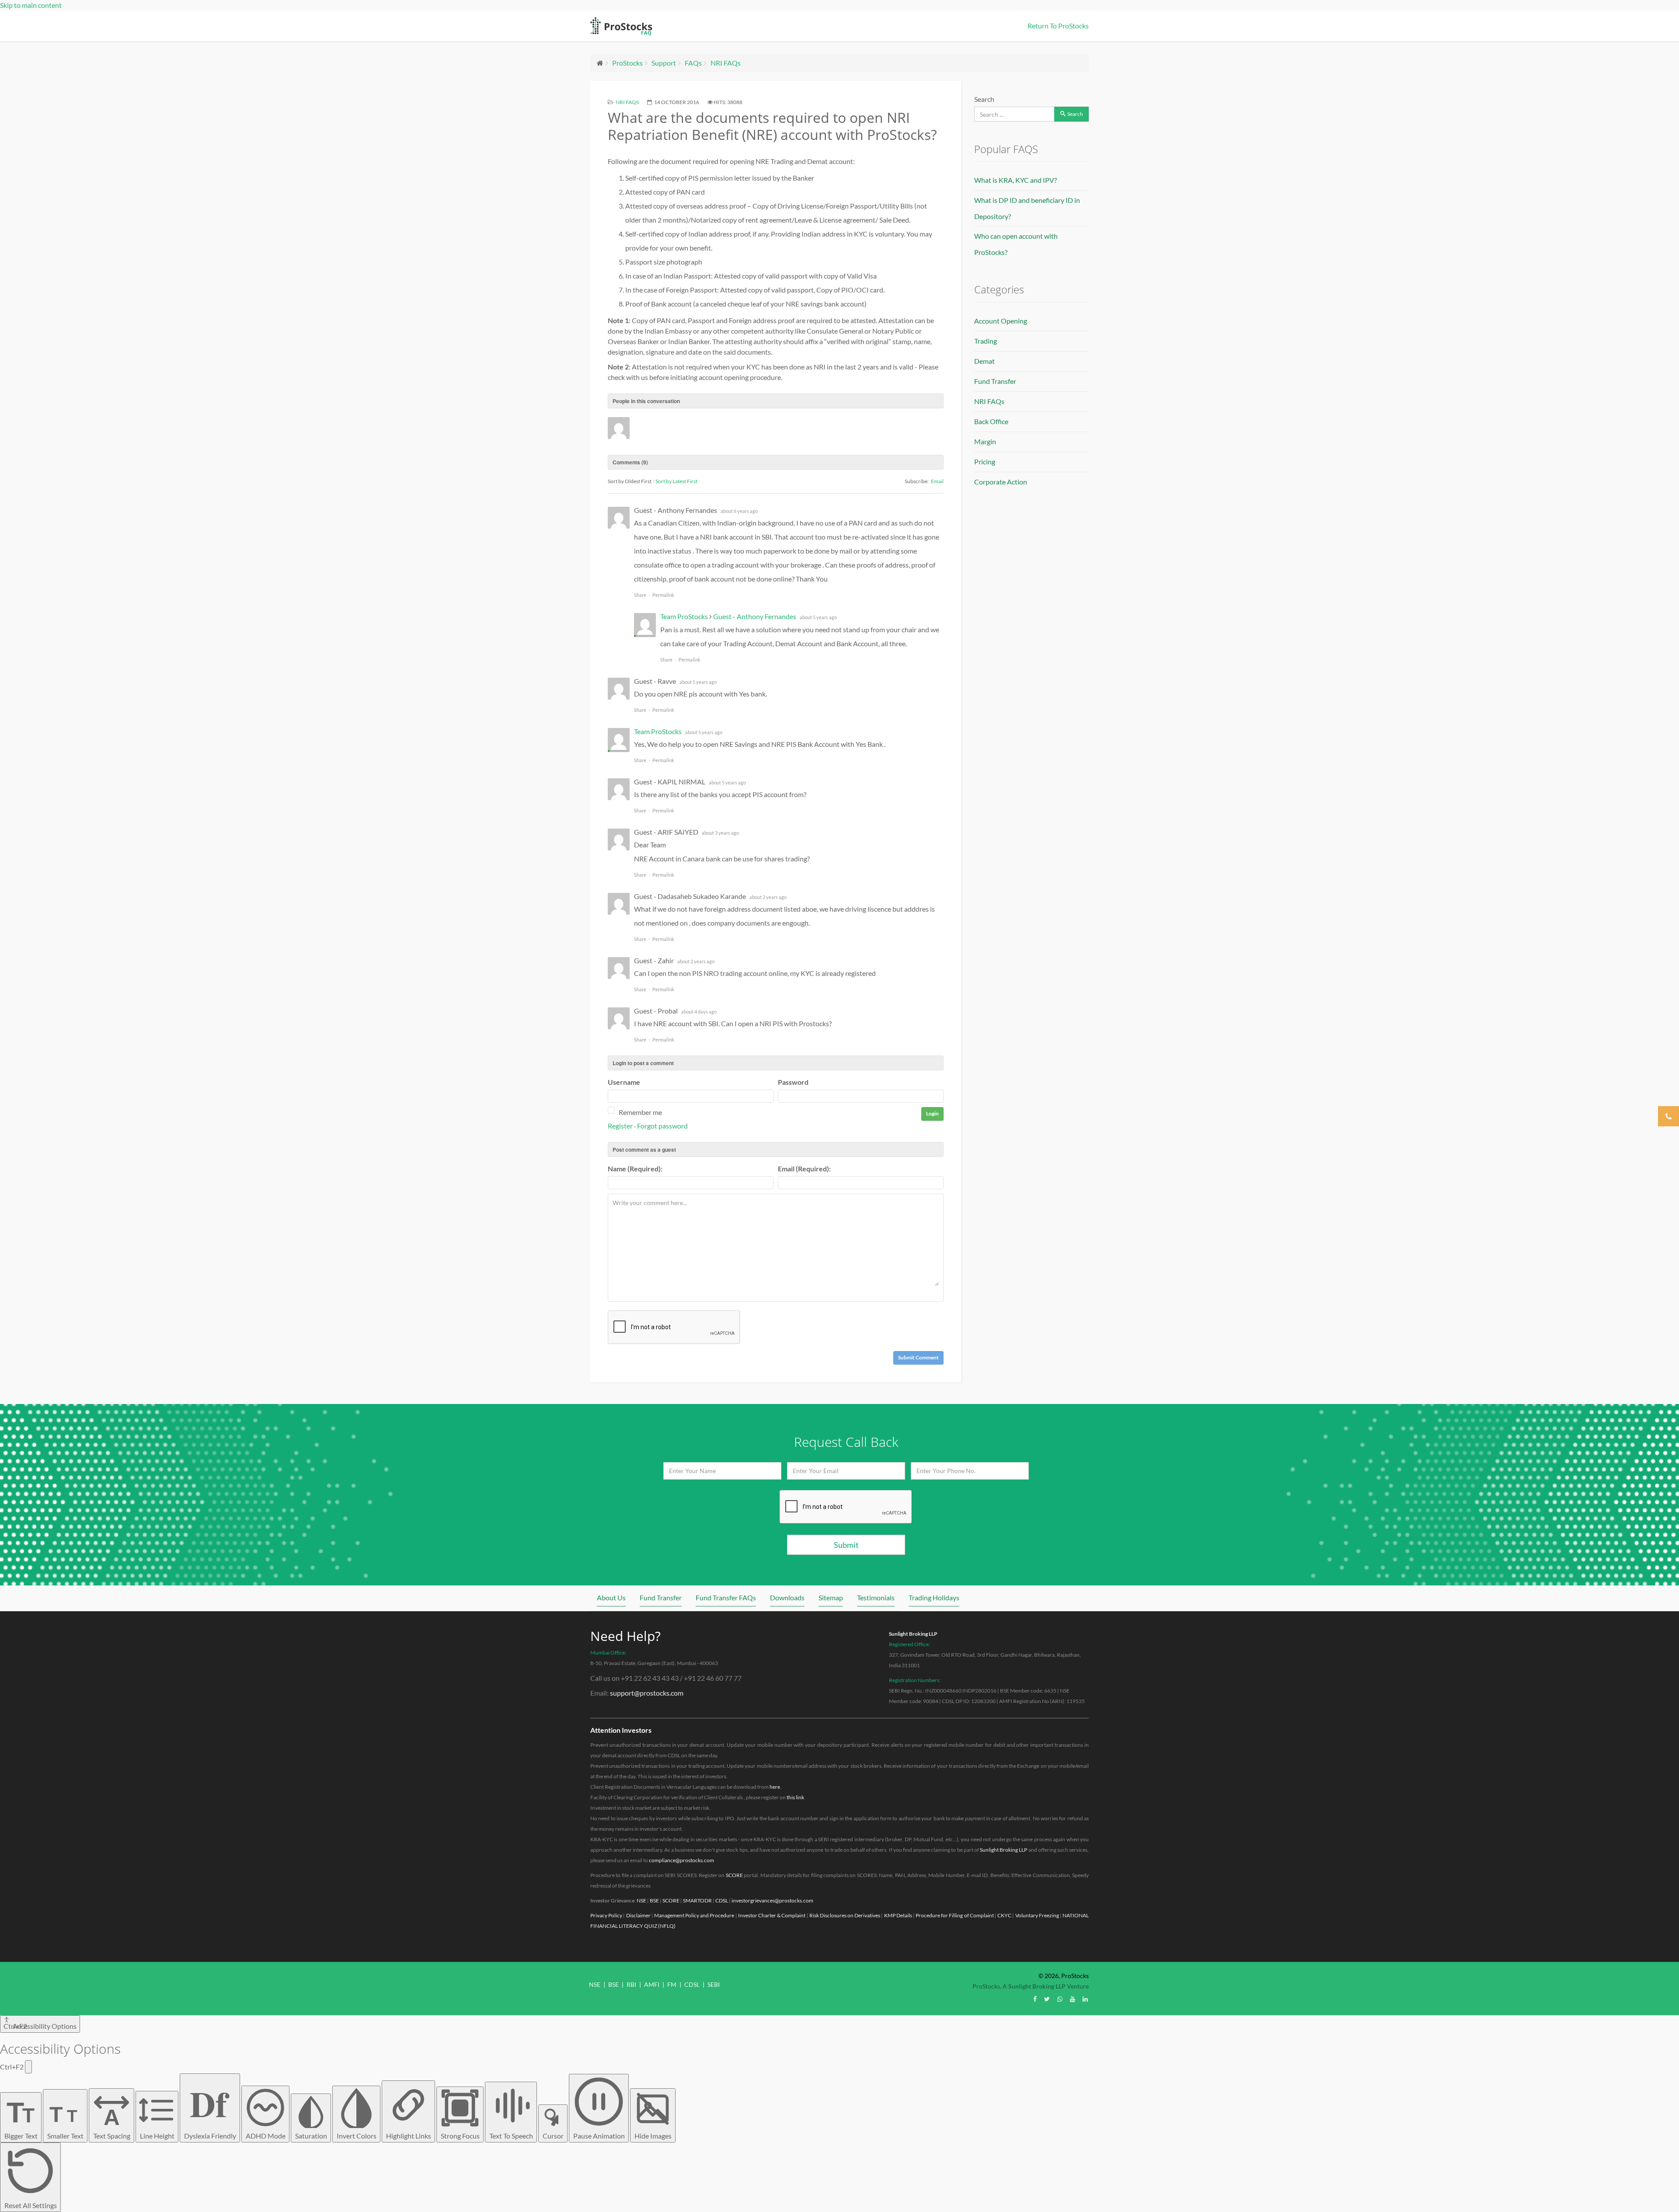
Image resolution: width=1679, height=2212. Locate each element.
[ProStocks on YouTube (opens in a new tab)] (1073, 1999)
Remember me (640, 1112)
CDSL (722, 1900)
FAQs (693, 63)
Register (620, 1126)
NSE (641, 1900)
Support (664, 63)
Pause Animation (599, 2136)
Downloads (787, 1597)
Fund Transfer (995, 381)
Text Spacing (112, 2122)
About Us (611, 1597)
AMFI (652, 1984)
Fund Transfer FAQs (726, 1597)
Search (984, 99)
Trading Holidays (934, 1597)
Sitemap (831, 1597)
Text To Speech (511, 2136)
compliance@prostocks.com (681, 1860)
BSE (654, 1900)
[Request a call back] (1669, 1116)
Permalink (663, 595)
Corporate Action (1001, 482)
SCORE (734, 1875)
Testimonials (876, 1597)
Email (937, 481)
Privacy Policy (606, 1915)
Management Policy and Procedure (694, 1915)
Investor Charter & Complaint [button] (772, 1915)
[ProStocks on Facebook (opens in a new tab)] (1035, 1999)
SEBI (714, 1984)
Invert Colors (357, 2136)
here (775, 1787)
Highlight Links (409, 2136)
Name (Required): (635, 1169)
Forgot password (662, 1126)
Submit (846, 1545)
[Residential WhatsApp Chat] (1060, 1999)
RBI (631, 1984)
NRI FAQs (726, 63)
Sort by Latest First (676, 481)
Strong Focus (460, 2136)
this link (795, 1797)
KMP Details (898, 1915)
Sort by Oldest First (630, 481)
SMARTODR (697, 1900)
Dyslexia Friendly (210, 2108)
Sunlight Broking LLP (913, 1634)
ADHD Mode (266, 2136)
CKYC (1004, 1915)
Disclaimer (638, 1915)
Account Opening (1001, 321)
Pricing (985, 462)
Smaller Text (65, 2121)
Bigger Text (21, 2118)
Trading (986, 341)
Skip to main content (31, 5)
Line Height (157, 2136)
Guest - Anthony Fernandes (755, 616)
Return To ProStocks (1058, 26)
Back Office (991, 421)
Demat (984, 361)
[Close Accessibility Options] (28, 2067)
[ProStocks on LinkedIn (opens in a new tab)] (1085, 1999)
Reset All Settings (31, 2205)
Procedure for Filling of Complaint (955, 1915)
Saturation (311, 2136)
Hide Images (653, 2136)
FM (672, 1984)
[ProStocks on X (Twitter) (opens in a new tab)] (1047, 1999)
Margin (985, 441)
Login (932, 1113)
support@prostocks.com (647, 1693)
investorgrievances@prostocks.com (772, 1900)
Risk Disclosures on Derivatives (845, 1915)
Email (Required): (804, 1169)
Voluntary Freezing (1037, 1915)
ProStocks (627, 63)
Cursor (553, 2136)
